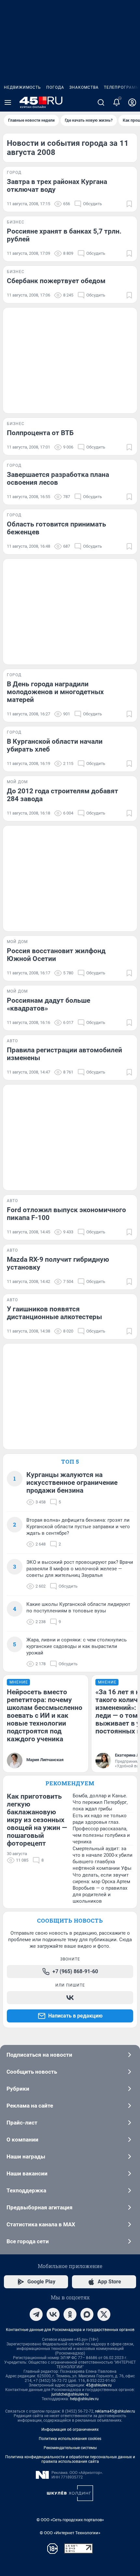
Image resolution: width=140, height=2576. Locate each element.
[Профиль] (132, 102)
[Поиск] (101, 102)
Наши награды (26, 2157)
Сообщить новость (32, 2072)
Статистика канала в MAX (41, 2224)
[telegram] (36, 2314)
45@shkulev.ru (99, 2385)
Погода (55, 87)
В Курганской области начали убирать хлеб (55, 745)
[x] (104, 2314)
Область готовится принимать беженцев (56, 528)
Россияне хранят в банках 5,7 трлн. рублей (64, 235)
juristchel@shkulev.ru (70, 2394)
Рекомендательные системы (70, 2448)
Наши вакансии (27, 2173)
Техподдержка (26, 2190)
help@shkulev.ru (84, 2399)
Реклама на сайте (30, 2106)
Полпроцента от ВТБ (40, 433)
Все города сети (28, 2241)
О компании (22, 2140)
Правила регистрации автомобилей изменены (64, 1054)
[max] (87, 2314)
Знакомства (84, 87)
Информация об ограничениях (70, 2430)
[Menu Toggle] (8, 102)
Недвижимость (22, 87)
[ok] (70, 2314)
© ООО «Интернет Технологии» (70, 2533)
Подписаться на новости (39, 2055)
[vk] (53, 2314)
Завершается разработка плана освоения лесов (58, 479)
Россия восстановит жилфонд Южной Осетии (56, 955)
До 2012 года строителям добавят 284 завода (63, 795)
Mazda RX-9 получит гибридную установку (58, 1263)
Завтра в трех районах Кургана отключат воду (57, 186)
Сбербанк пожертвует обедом (56, 281)
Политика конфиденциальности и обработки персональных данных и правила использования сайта (70, 2459)
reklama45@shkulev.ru (115, 2411)
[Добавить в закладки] (129, 204)
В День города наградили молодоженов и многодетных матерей (55, 692)
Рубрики (18, 2089)
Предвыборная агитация (40, 2207)
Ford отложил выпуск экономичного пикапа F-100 (66, 1214)
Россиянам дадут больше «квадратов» (49, 1004)
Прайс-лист (22, 2123)
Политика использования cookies (70, 2439)
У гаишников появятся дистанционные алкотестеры (54, 1313)
